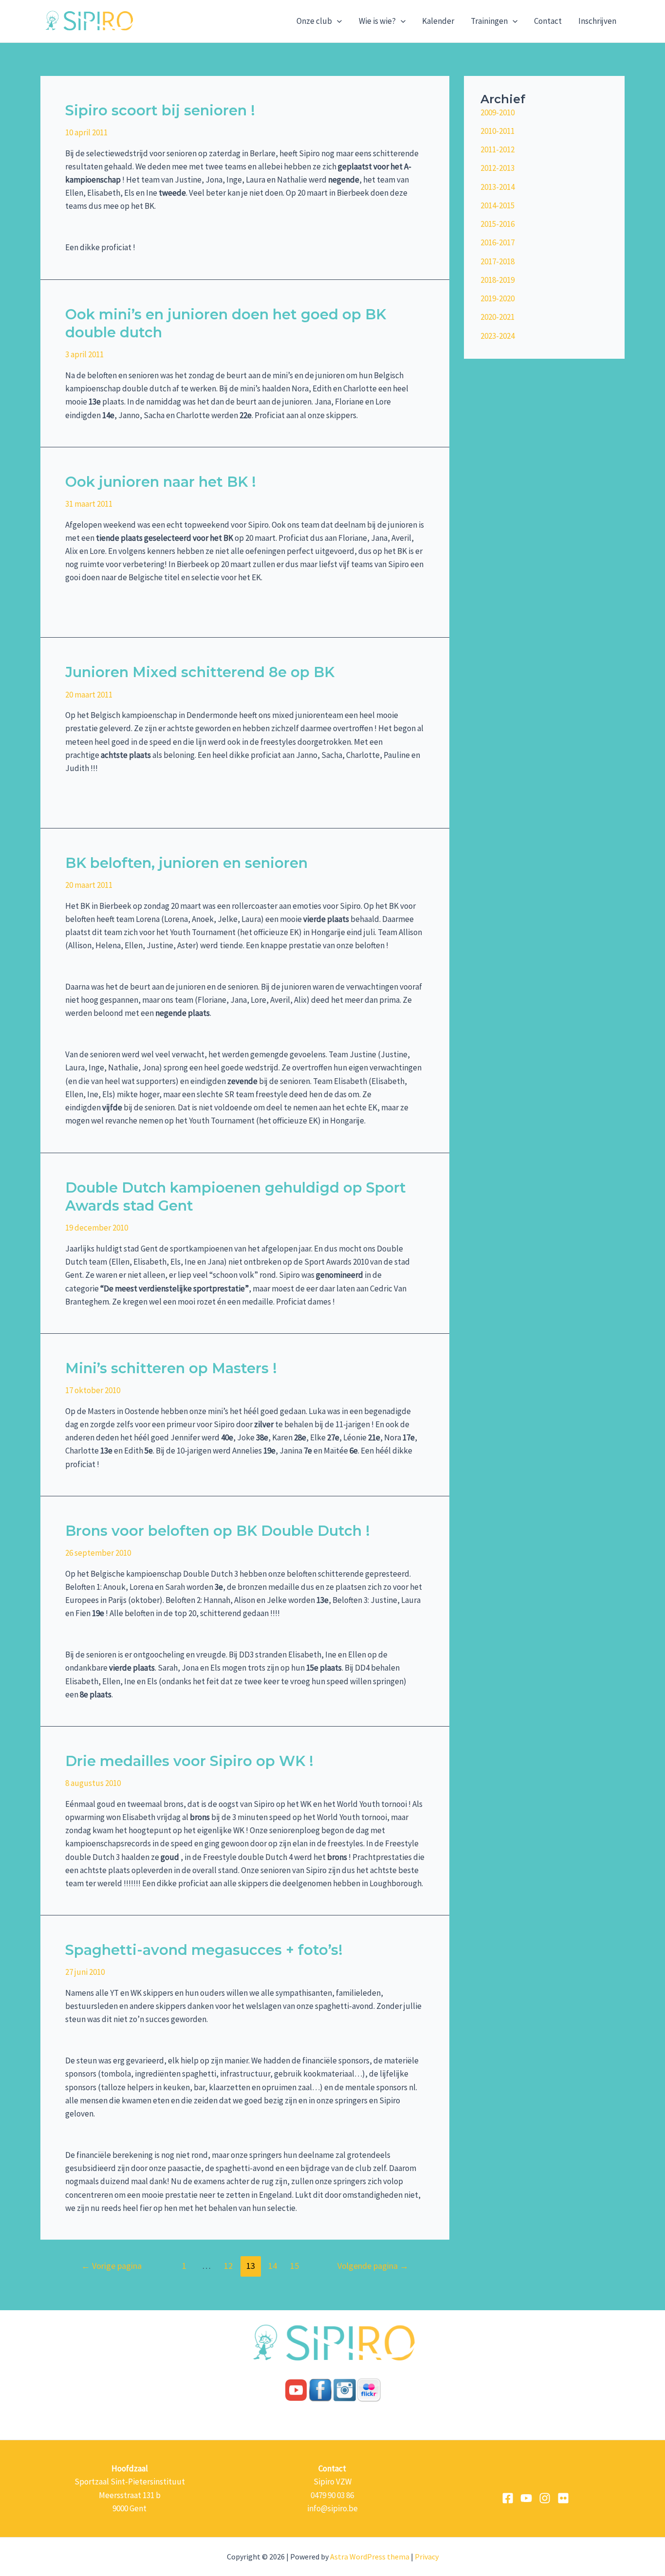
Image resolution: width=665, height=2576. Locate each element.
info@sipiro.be (332, 2508)
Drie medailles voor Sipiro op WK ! (189, 1761)
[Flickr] (563, 2498)
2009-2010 (498, 112)
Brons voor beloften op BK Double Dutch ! (218, 1531)
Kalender (438, 21)
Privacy (427, 2557)
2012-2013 (498, 168)
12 (228, 2266)
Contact (548, 21)
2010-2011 (498, 131)
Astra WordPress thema (370, 2557)
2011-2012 (498, 149)
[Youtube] (526, 2498)
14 (273, 2266)
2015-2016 (498, 224)
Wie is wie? (377, 21)
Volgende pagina (373, 2266)
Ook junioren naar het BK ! (161, 482)
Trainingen (489, 21)
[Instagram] (545, 2498)
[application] (337, 21)
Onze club (314, 21)
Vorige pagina (111, 2266)
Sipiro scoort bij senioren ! (160, 110)
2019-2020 (498, 298)
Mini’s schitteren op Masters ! (171, 1368)
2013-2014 (498, 187)
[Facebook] (508, 2498)
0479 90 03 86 (332, 2495)
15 (295, 2266)
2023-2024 (498, 336)
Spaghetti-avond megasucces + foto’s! (204, 1950)
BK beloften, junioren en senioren (186, 863)
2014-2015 (498, 205)
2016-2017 (498, 242)
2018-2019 (498, 280)
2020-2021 (498, 317)
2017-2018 (498, 261)
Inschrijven (597, 21)
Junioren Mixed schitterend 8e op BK (200, 672)
